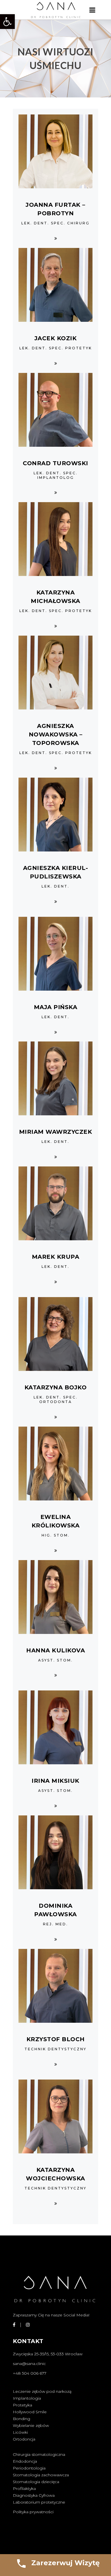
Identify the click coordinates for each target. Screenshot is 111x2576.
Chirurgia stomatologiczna (39, 2454)
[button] (7, 22)
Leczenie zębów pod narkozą (42, 2391)
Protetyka (22, 2405)
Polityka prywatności (33, 2512)
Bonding (21, 2419)
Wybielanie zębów (31, 2425)
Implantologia (27, 2398)
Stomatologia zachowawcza (41, 2475)
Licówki (20, 2432)
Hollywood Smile (30, 2412)
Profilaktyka (24, 2489)
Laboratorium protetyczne (39, 2502)
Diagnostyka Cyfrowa (34, 2495)
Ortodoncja (24, 2439)
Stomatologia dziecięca (36, 2482)
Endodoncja (25, 2461)
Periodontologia (29, 2468)
